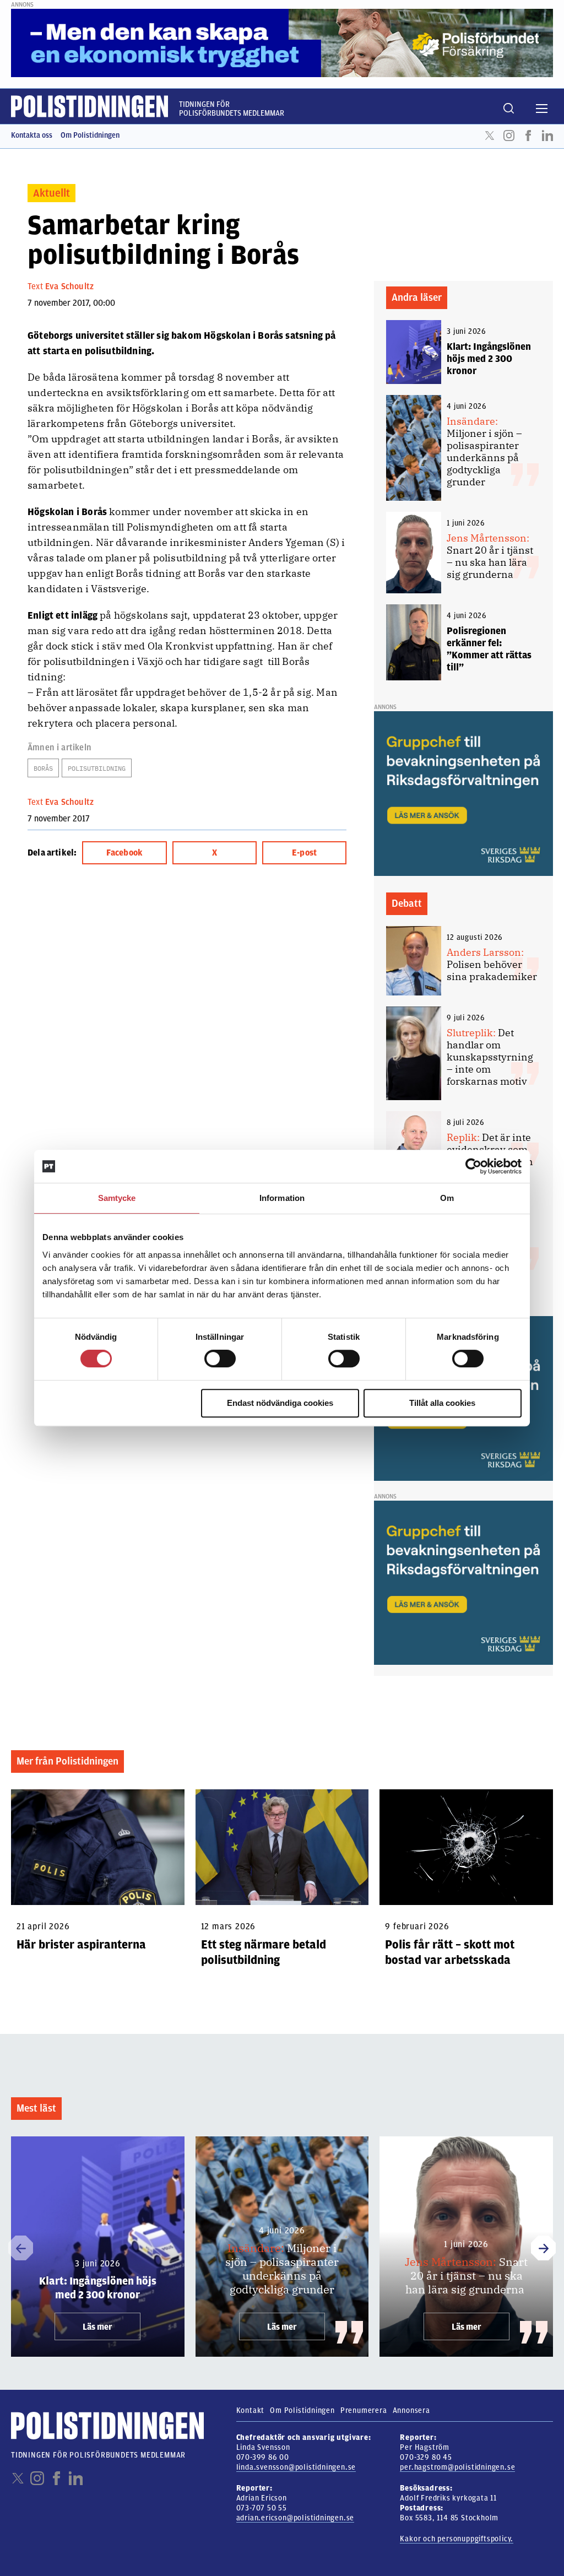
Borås (43, 768)
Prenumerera (364, 2410)
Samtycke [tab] (117, 1198)
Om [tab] (447, 1198)
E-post (304, 853)
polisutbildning (97, 768)
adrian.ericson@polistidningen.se (295, 2518)
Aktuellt (51, 193)
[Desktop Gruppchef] (463, 793)
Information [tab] (282, 1198)
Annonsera (411, 2410)
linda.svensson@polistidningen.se (296, 2467)
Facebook (528, 136)
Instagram (509, 136)
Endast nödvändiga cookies (280, 1403)
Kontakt (251, 2410)
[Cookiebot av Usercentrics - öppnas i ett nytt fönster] (473, 1166)
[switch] (220, 1359)
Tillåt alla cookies (442, 1403)
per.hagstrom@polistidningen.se (457, 2467)
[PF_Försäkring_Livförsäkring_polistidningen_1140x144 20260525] (282, 42)
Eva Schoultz (69, 286)
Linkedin (547, 136)
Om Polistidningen (90, 135)
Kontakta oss (32, 135)
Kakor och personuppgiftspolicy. (457, 2539)
